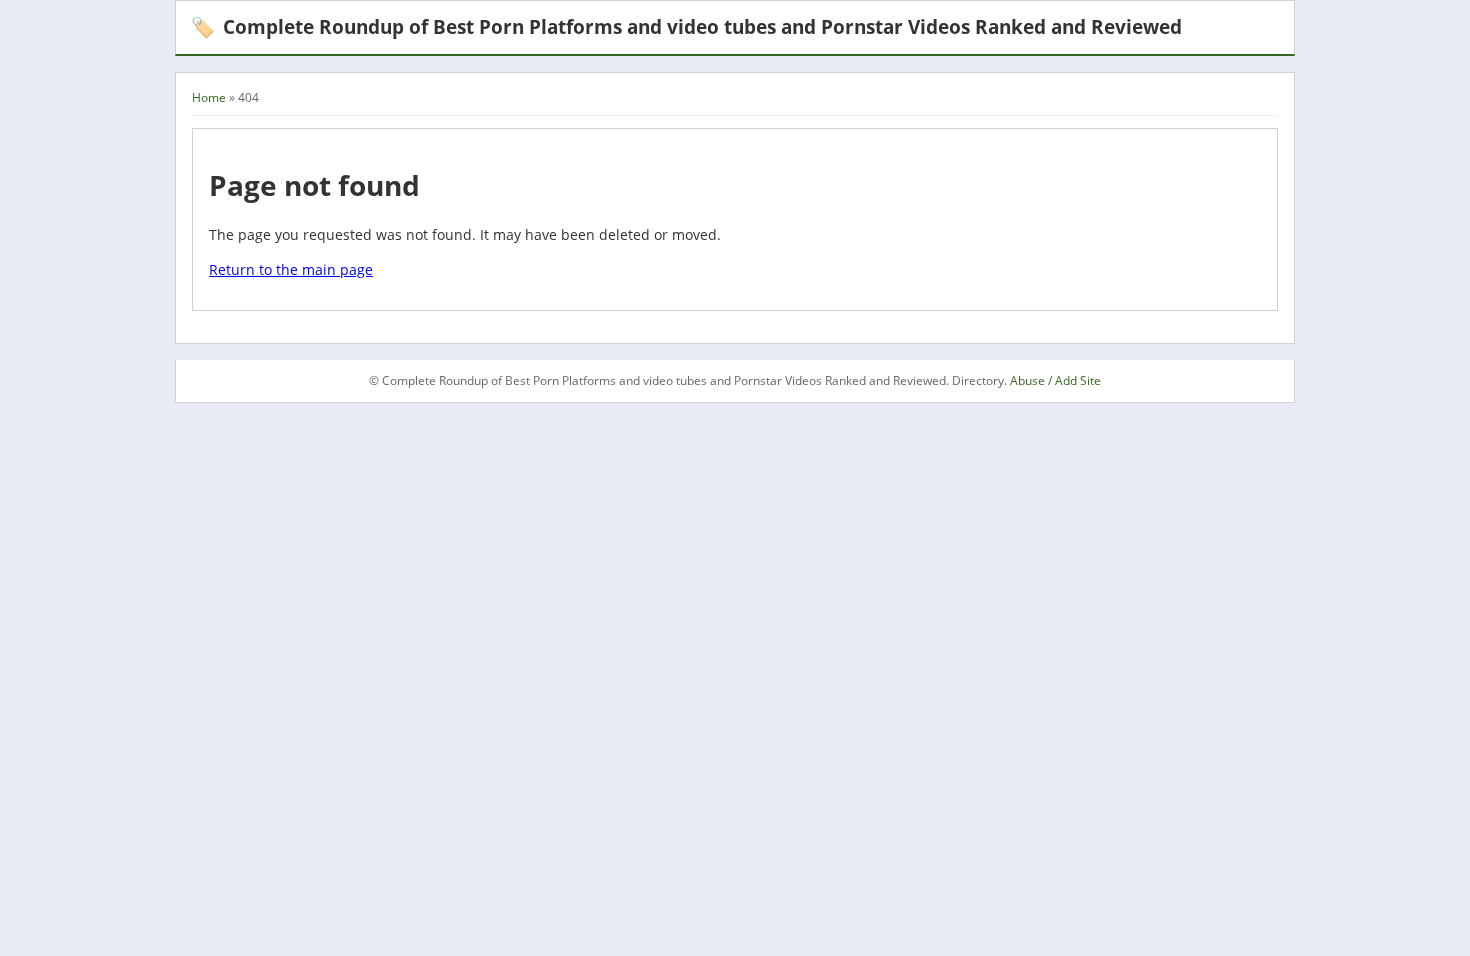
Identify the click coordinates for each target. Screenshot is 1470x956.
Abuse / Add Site (1055, 380)
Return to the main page (291, 269)
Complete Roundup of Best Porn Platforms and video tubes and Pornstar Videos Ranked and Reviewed (686, 26)
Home (209, 97)
